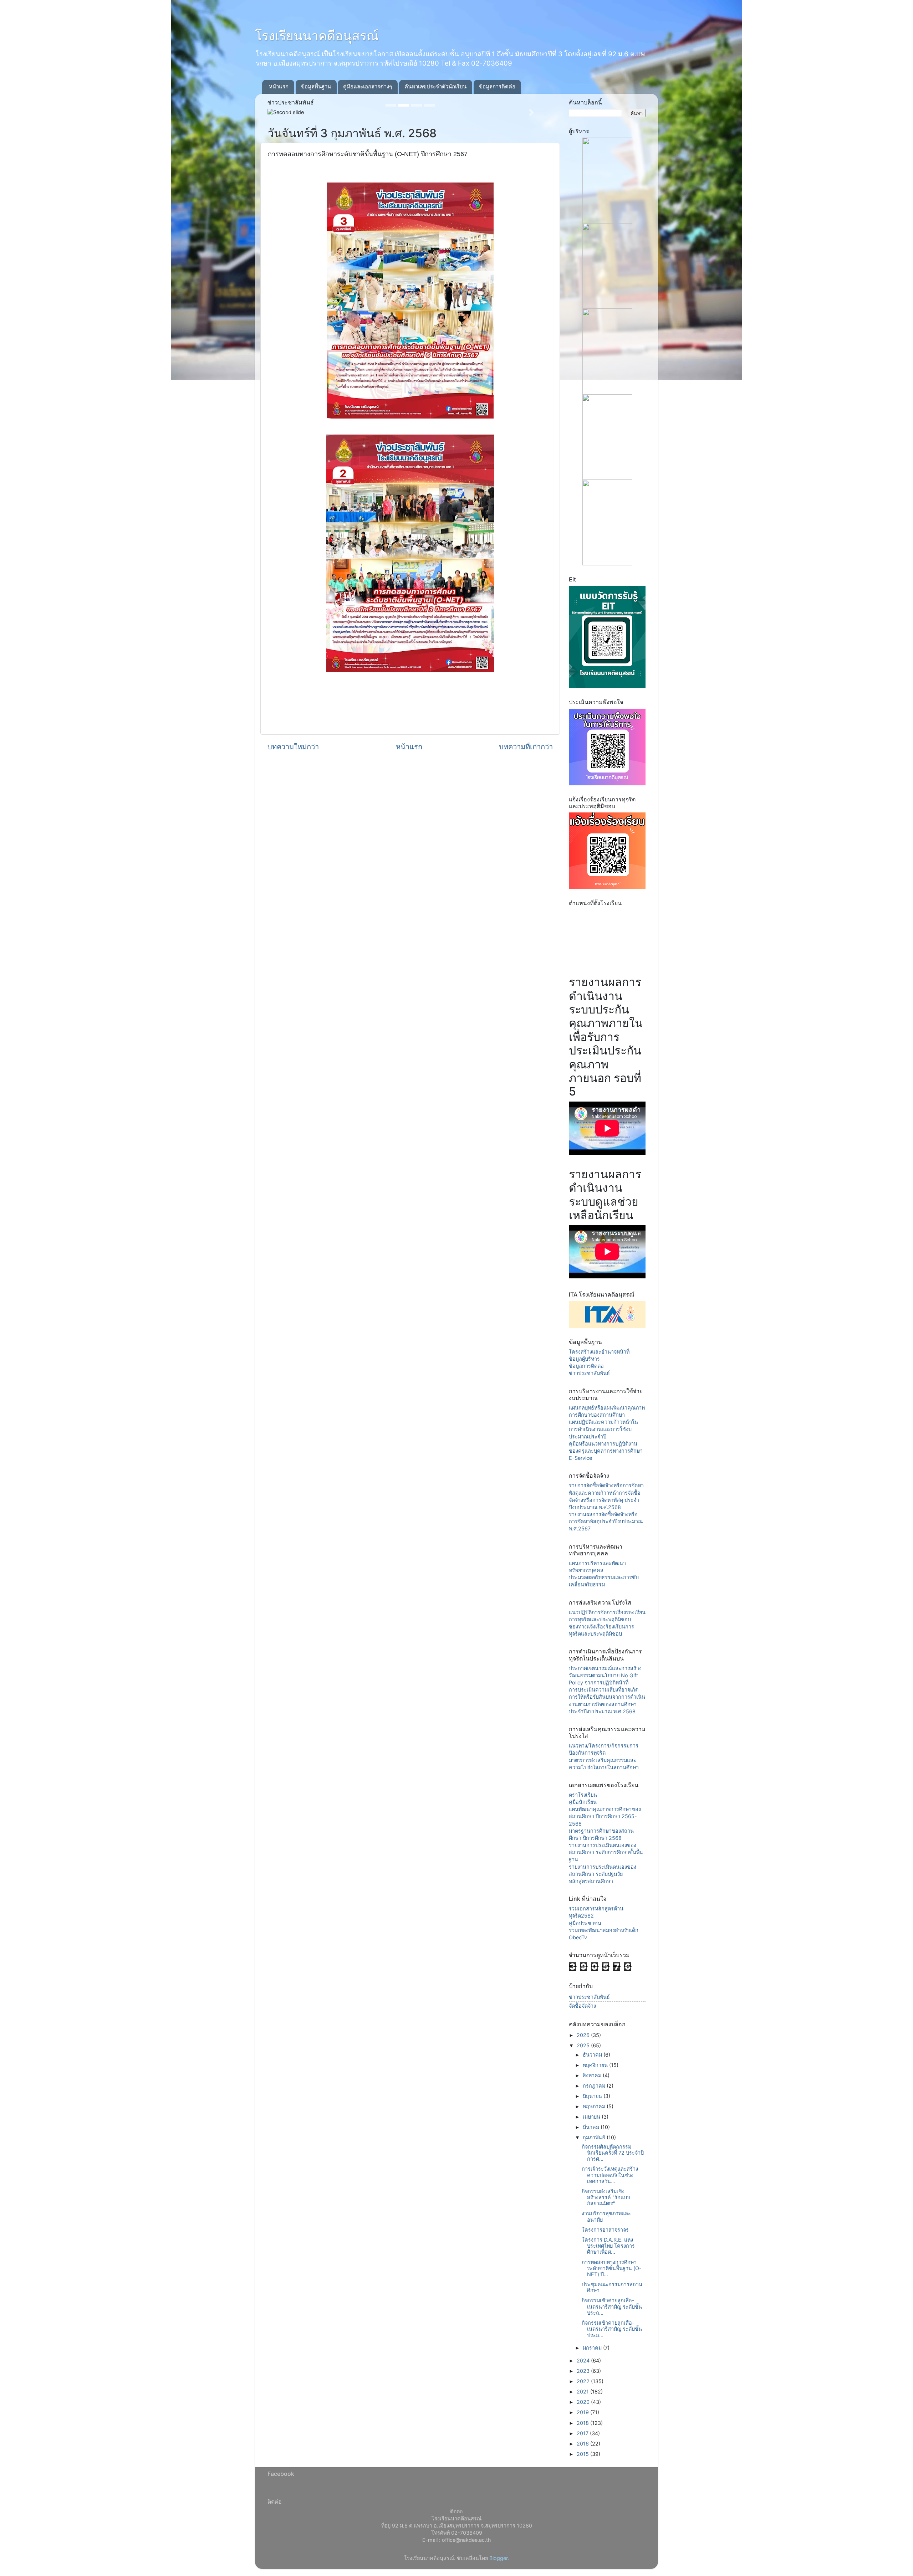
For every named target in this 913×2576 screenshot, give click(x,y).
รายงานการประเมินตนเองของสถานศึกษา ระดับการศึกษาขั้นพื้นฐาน (606, 1852)
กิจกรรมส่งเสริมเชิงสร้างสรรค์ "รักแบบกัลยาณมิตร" (606, 2197)
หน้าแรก (279, 86)
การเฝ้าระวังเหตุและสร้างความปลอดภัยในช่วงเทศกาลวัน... (610, 2175)
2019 (583, 2412)
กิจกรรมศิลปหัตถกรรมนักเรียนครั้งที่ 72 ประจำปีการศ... (613, 2153)
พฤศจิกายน (596, 2065)
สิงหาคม (593, 2075)
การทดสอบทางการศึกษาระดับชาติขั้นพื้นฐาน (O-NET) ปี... (612, 2268)
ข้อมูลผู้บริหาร (584, 1359)
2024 (584, 2361)
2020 (584, 2402)
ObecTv (578, 1937)
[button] (289, 112)
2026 (584, 2035)
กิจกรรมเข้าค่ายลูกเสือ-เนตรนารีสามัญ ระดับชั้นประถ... (612, 2306)
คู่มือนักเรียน (583, 1802)
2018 (583, 2423)
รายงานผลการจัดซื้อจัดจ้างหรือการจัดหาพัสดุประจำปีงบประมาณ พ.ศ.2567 (606, 1521)
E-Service (580, 1458)
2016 (583, 2444)
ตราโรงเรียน (583, 1795)
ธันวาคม (593, 2055)
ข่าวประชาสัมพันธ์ (589, 1373)
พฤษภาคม (595, 2106)
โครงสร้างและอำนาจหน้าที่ (599, 1352)
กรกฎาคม (595, 2086)
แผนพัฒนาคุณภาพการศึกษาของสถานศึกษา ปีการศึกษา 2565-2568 (605, 1816)
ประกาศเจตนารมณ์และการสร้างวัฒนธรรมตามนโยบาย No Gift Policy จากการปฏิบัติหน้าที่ (605, 1675)
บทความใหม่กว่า (293, 747)
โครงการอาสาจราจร (605, 2230)
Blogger (498, 2558)
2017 (583, 2433)
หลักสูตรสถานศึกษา (591, 1881)
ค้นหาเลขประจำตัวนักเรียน (435, 86)
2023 (584, 2371)
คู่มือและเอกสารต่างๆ (368, 86)
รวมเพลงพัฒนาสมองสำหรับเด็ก (604, 1930)
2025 (584, 2045)
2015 (583, 2454)
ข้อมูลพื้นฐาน (316, 86)
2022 (584, 2381)
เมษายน (592, 2117)
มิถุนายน (593, 2096)
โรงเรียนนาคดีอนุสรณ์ (317, 36)
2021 (583, 2392)
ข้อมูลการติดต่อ (497, 86)
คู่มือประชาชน (585, 1923)
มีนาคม (592, 2127)
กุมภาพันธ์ (595, 2137)
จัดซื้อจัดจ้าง (582, 2006)
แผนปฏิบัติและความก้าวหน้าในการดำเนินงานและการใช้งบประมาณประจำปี (603, 1429)
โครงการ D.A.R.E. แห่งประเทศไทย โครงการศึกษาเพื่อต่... (608, 2246)
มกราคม (593, 2348)
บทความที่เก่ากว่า (526, 747)
